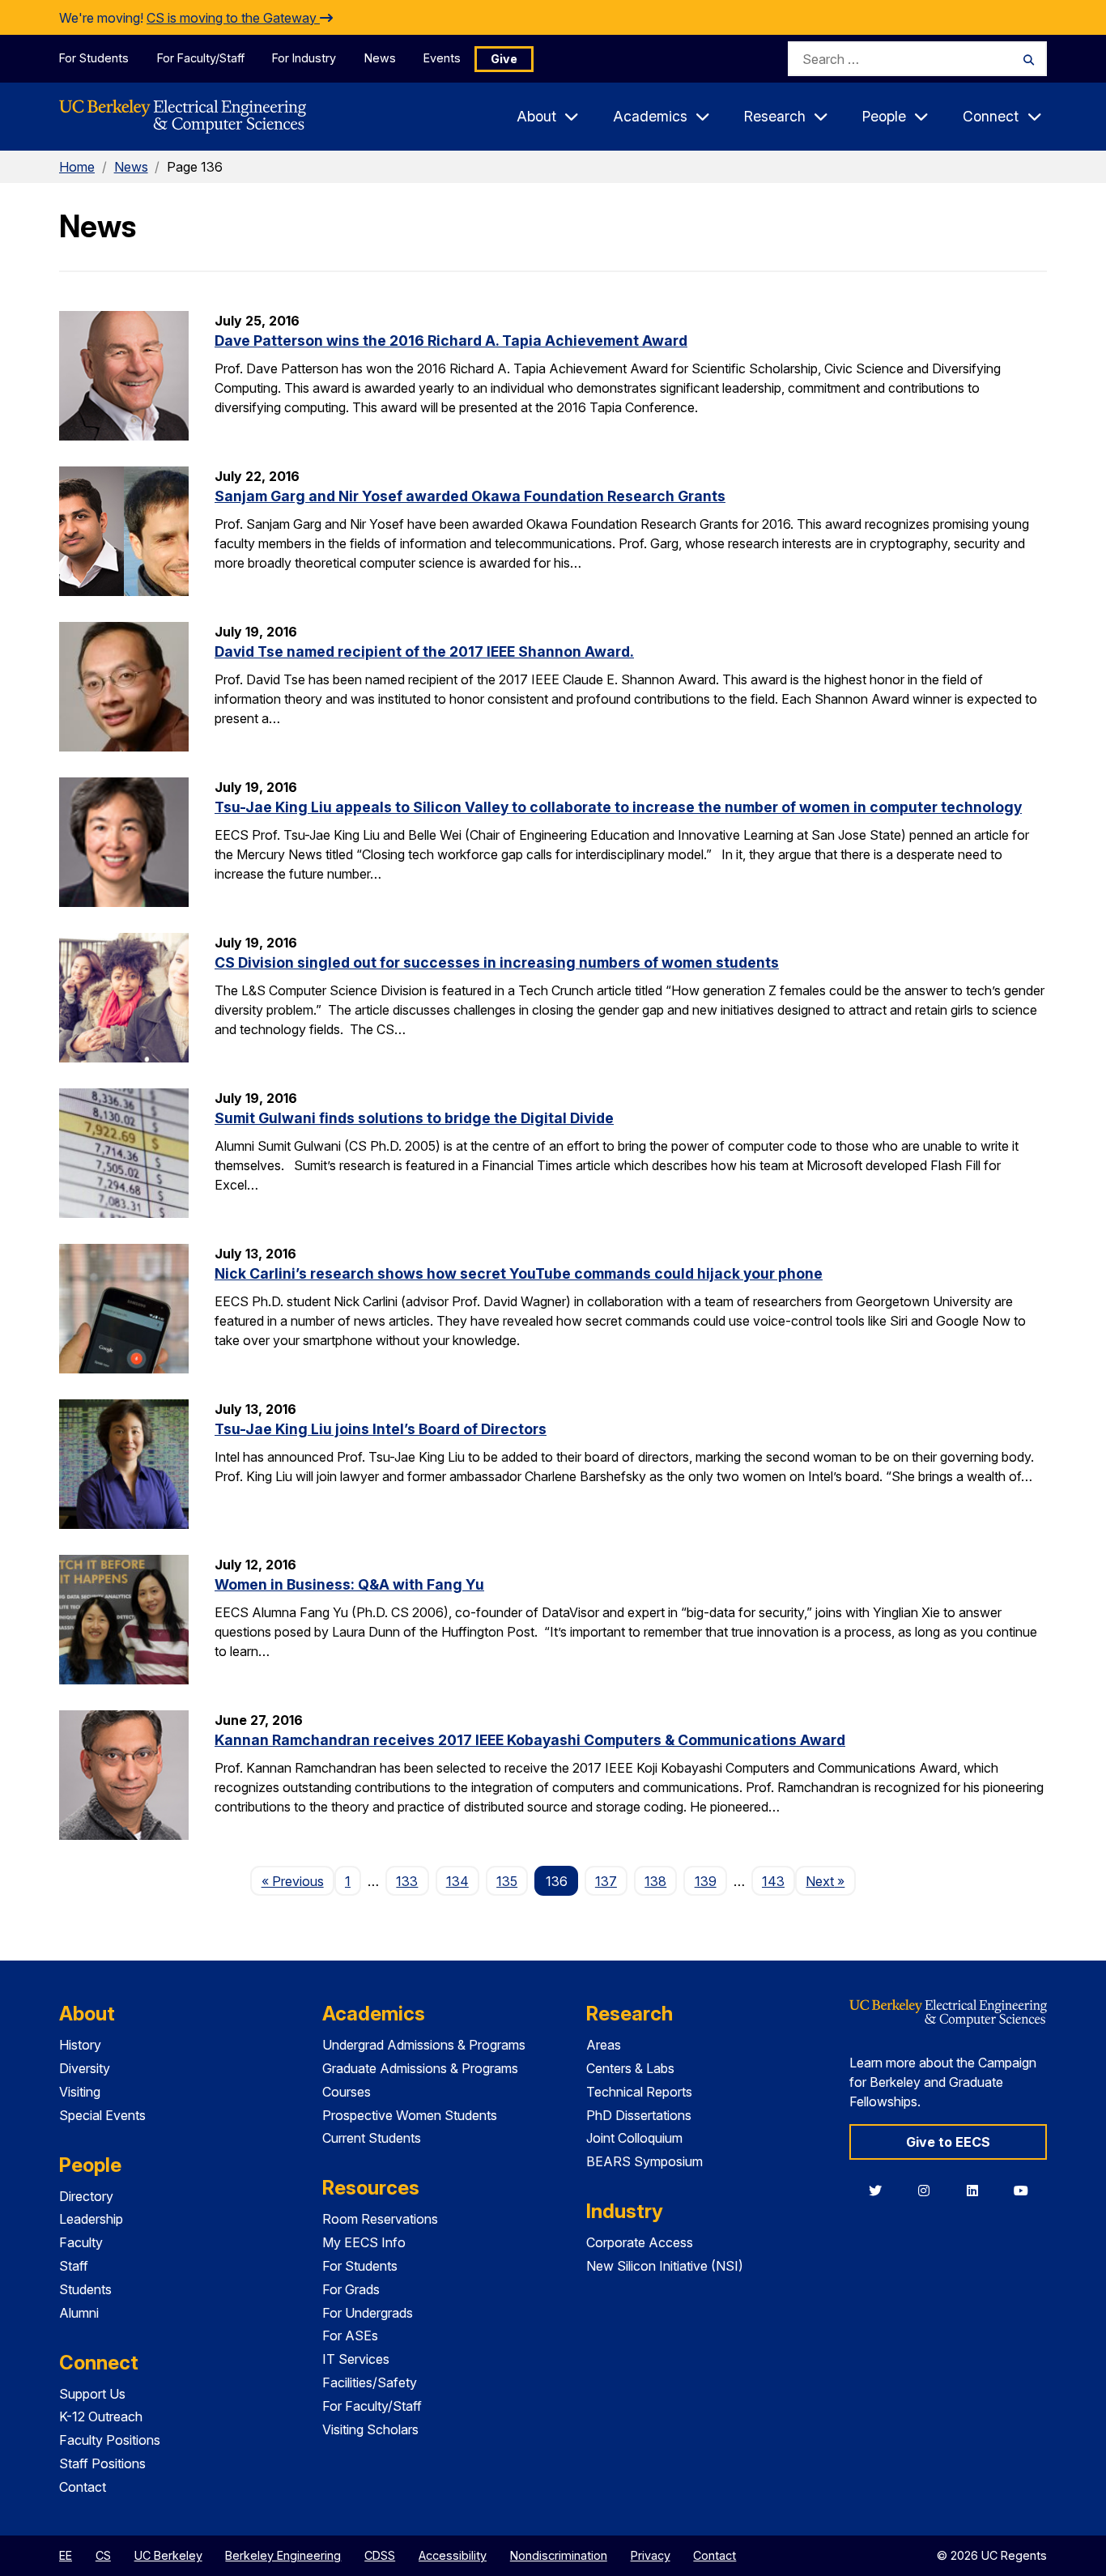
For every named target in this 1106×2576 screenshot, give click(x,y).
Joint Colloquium (634, 2138)
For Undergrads (368, 2313)
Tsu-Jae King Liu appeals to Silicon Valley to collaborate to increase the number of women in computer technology (618, 807)
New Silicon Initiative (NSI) (665, 2266)
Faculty (81, 2242)
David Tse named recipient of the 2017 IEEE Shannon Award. (424, 651)
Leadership (91, 2219)
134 (457, 1881)
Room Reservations (380, 2219)
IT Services (356, 2359)
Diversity (85, 2068)
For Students (94, 58)
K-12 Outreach (101, 2416)
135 (507, 1881)
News (380, 58)
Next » (830, 1881)
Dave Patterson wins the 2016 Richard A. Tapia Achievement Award (451, 341)
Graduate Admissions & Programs (420, 2068)
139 (706, 1881)
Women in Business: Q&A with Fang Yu (349, 1584)
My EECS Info (364, 2242)
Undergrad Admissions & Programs (424, 2045)
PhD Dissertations (639, 2115)
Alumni (79, 2313)
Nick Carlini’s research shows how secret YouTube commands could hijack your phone (519, 1273)
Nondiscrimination (559, 2555)
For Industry (304, 58)
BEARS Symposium (644, 2161)
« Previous (298, 1881)
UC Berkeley (168, 2555)
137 (606, 1881)
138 (655, 1881)
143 (773, 1881)
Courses (347, 2092)
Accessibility (453, 2555)
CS (103, 2555)
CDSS (380, 2555)
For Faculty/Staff (201, 58)
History (80, 2045)
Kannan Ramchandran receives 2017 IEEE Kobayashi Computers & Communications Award (530, 1740)
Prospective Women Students (410, 2115)
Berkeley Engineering (283, 2555)
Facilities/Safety (370, 2382)
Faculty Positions (110, 2440)
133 (407, 1881)
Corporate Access (640, 2242)
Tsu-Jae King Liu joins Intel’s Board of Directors (381, 1429)
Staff (74, 2266)
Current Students (372, 2138)
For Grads (351, 2289)
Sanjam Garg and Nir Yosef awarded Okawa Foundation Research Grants (470, 496)
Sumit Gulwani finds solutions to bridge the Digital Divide (414, 1118)
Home (77, 167)
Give (504, 59)
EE (66, 2555)
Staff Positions (102, 2463)
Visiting (80, 2092)
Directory (86, 2196)
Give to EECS (948, 2142)
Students (85, 2289)
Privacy (651, 2555)
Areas (604, 2045)
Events (442, 58)
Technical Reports (639, 2092)
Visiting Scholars (370, 2429)
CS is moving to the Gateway (233, 18)
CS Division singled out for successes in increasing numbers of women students (497, 962)
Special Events (102, 2115)
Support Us (92, 2394)
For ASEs (350, 2335)
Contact (83, 2487)
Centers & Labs (630, 2068)
